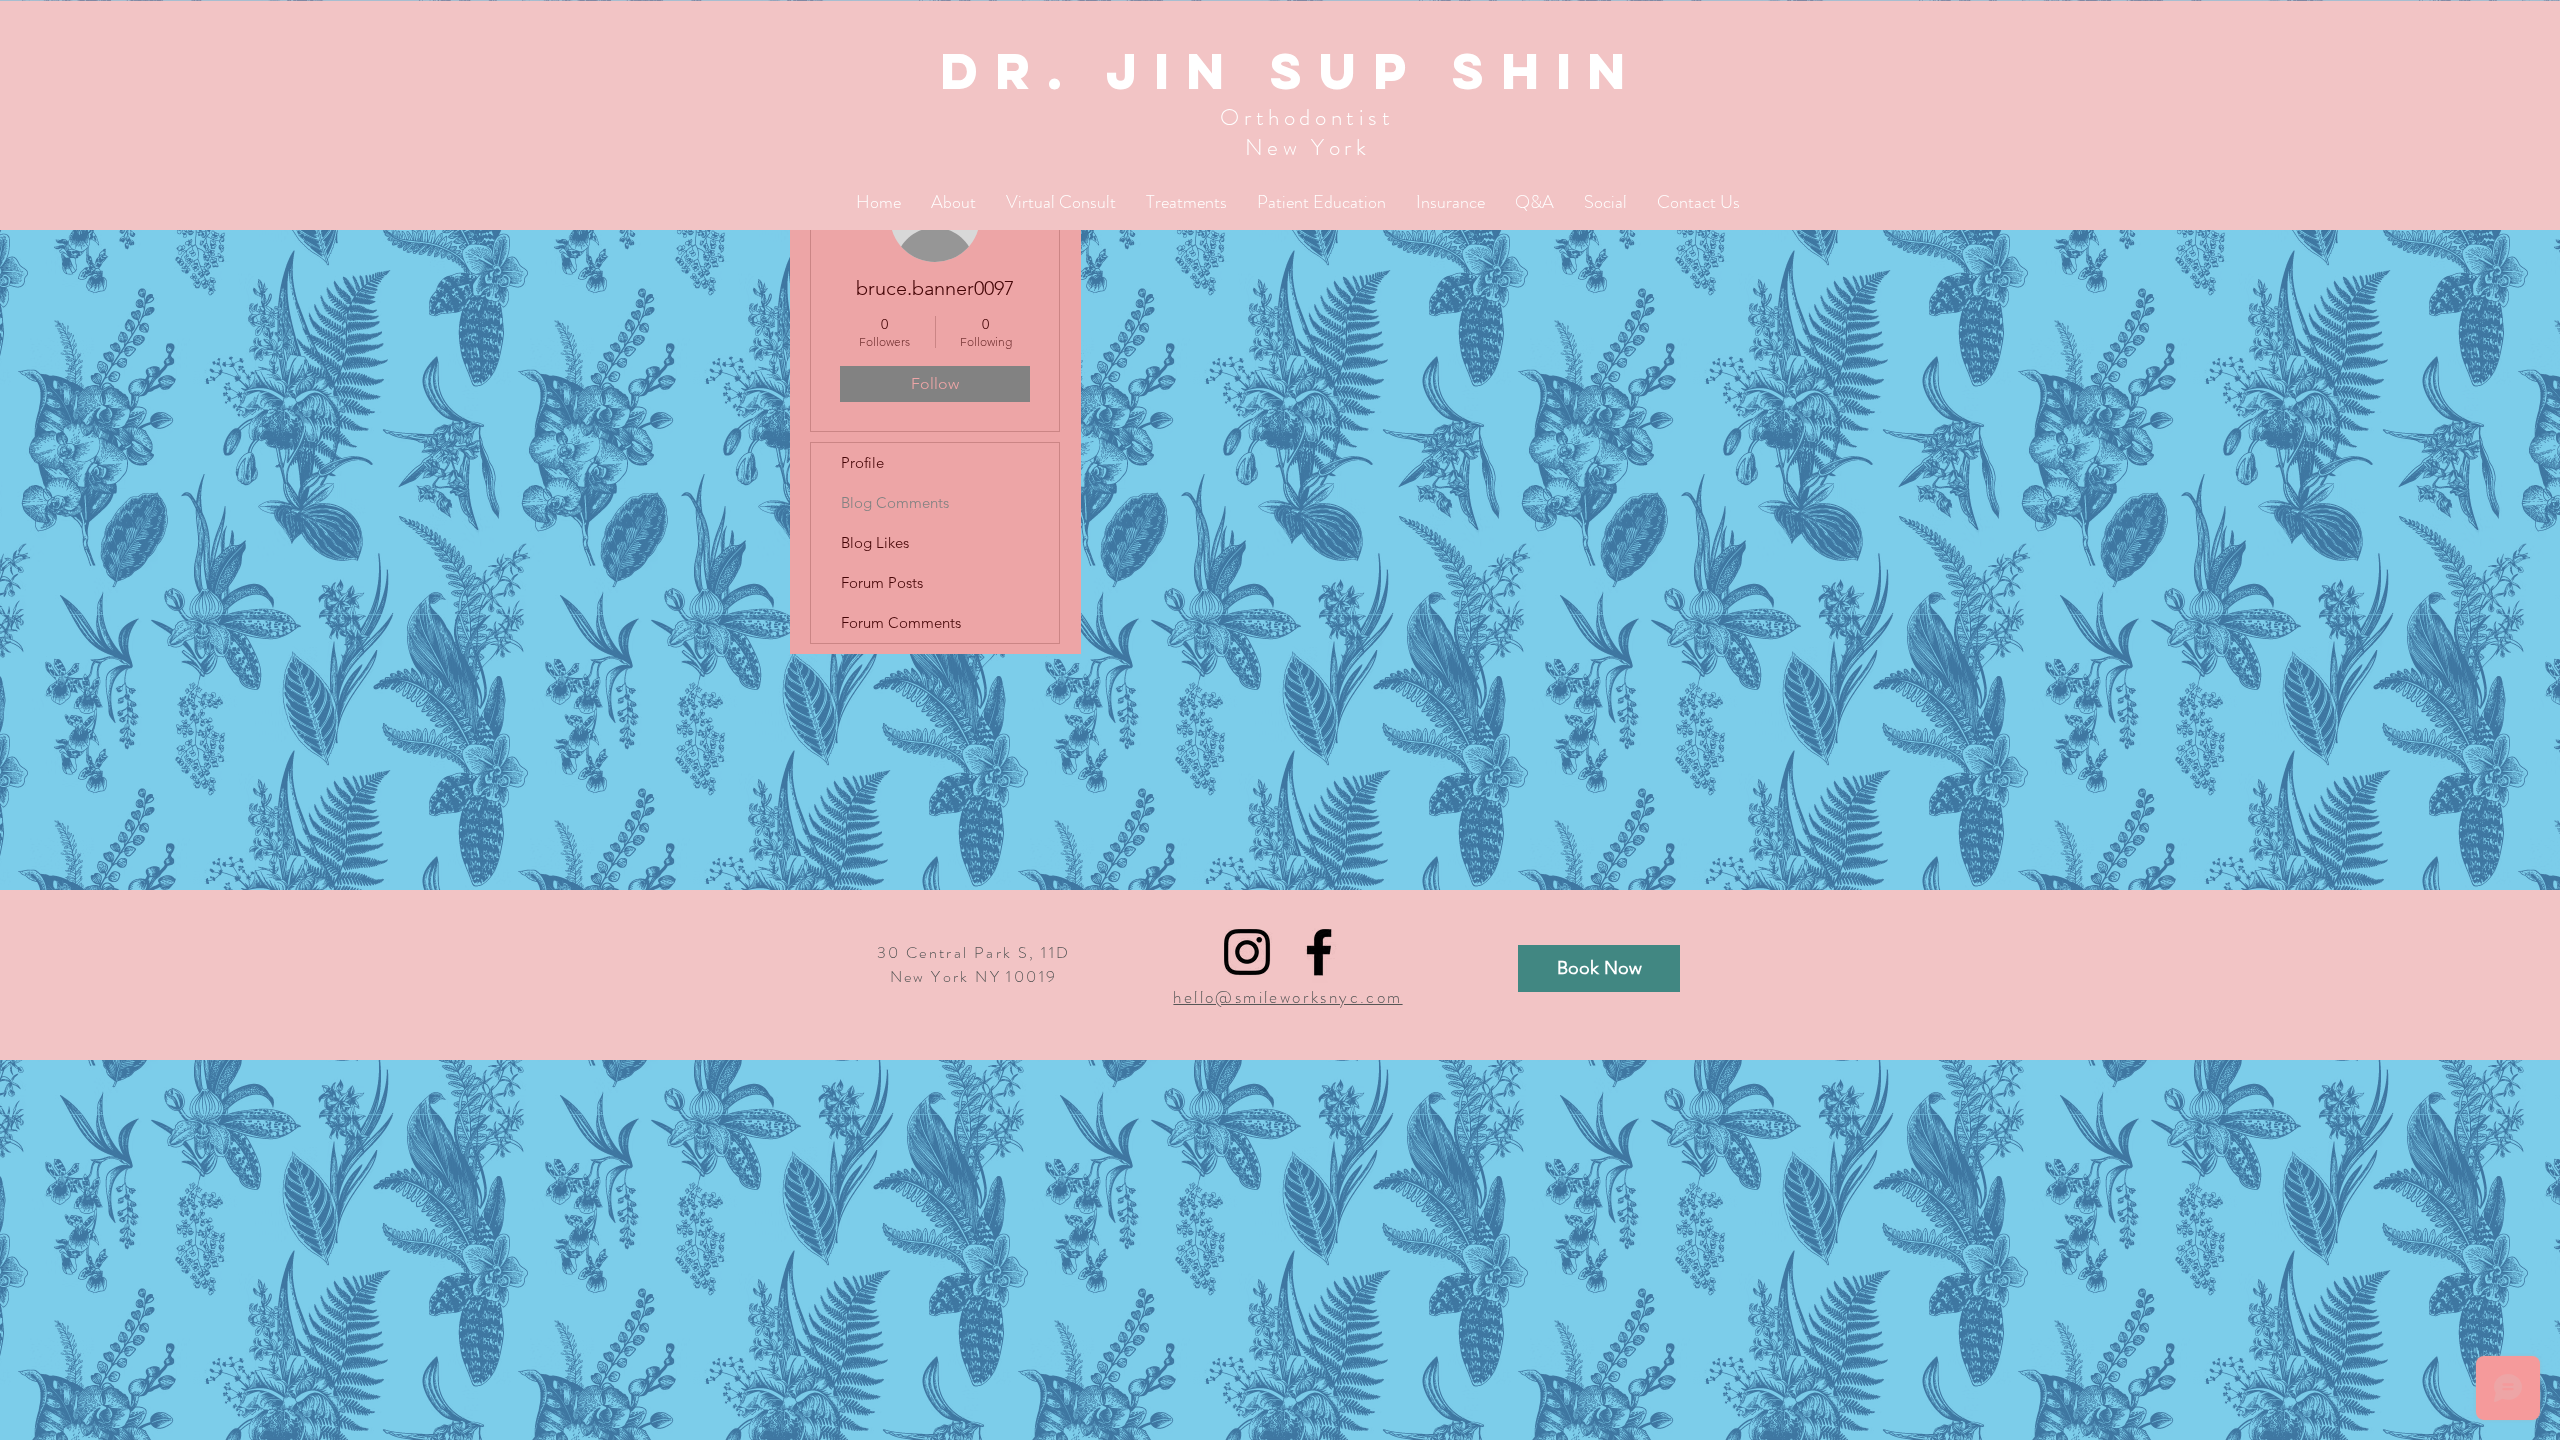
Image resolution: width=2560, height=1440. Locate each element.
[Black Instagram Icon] (1247, 952)
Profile (862, 462)
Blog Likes (875, 542)
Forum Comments (901, 622)
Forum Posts (882, 582)
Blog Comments (895, 502)
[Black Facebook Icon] (1319, 952)
